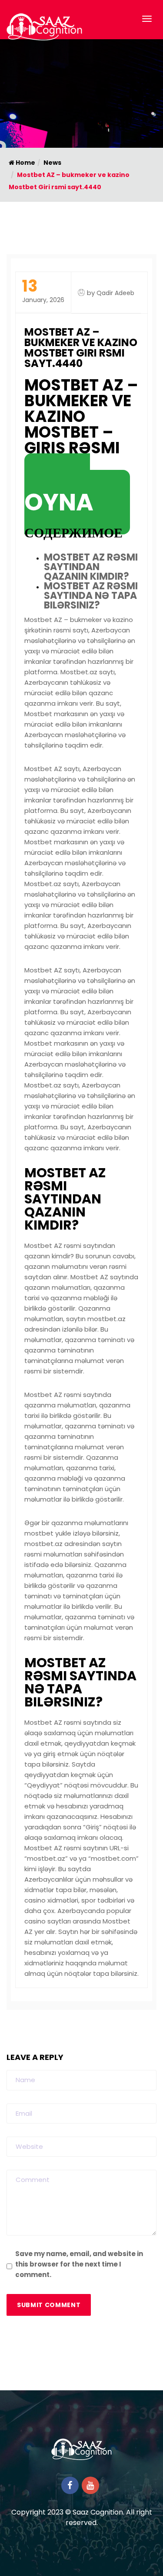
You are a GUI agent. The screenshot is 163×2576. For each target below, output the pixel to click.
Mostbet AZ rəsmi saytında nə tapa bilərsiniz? (91, 596)
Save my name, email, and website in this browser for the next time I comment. (79, 2264)
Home (25, 163)
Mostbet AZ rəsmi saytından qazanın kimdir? (91, 567)
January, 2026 (43, 291)
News (52, 163)
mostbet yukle (48, 1533)
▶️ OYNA (59, 494)
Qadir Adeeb (115, 293)
